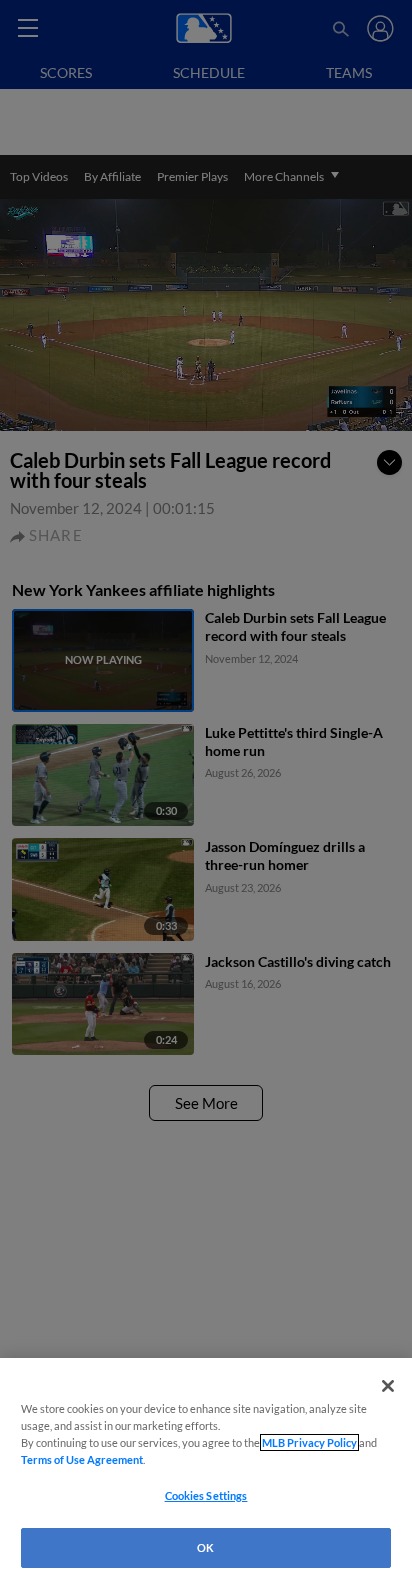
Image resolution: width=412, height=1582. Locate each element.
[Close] (388, 1386)
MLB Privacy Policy (309, 1442)
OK (205, 1547)
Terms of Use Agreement (82, 1459)
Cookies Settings (206, 1495)
